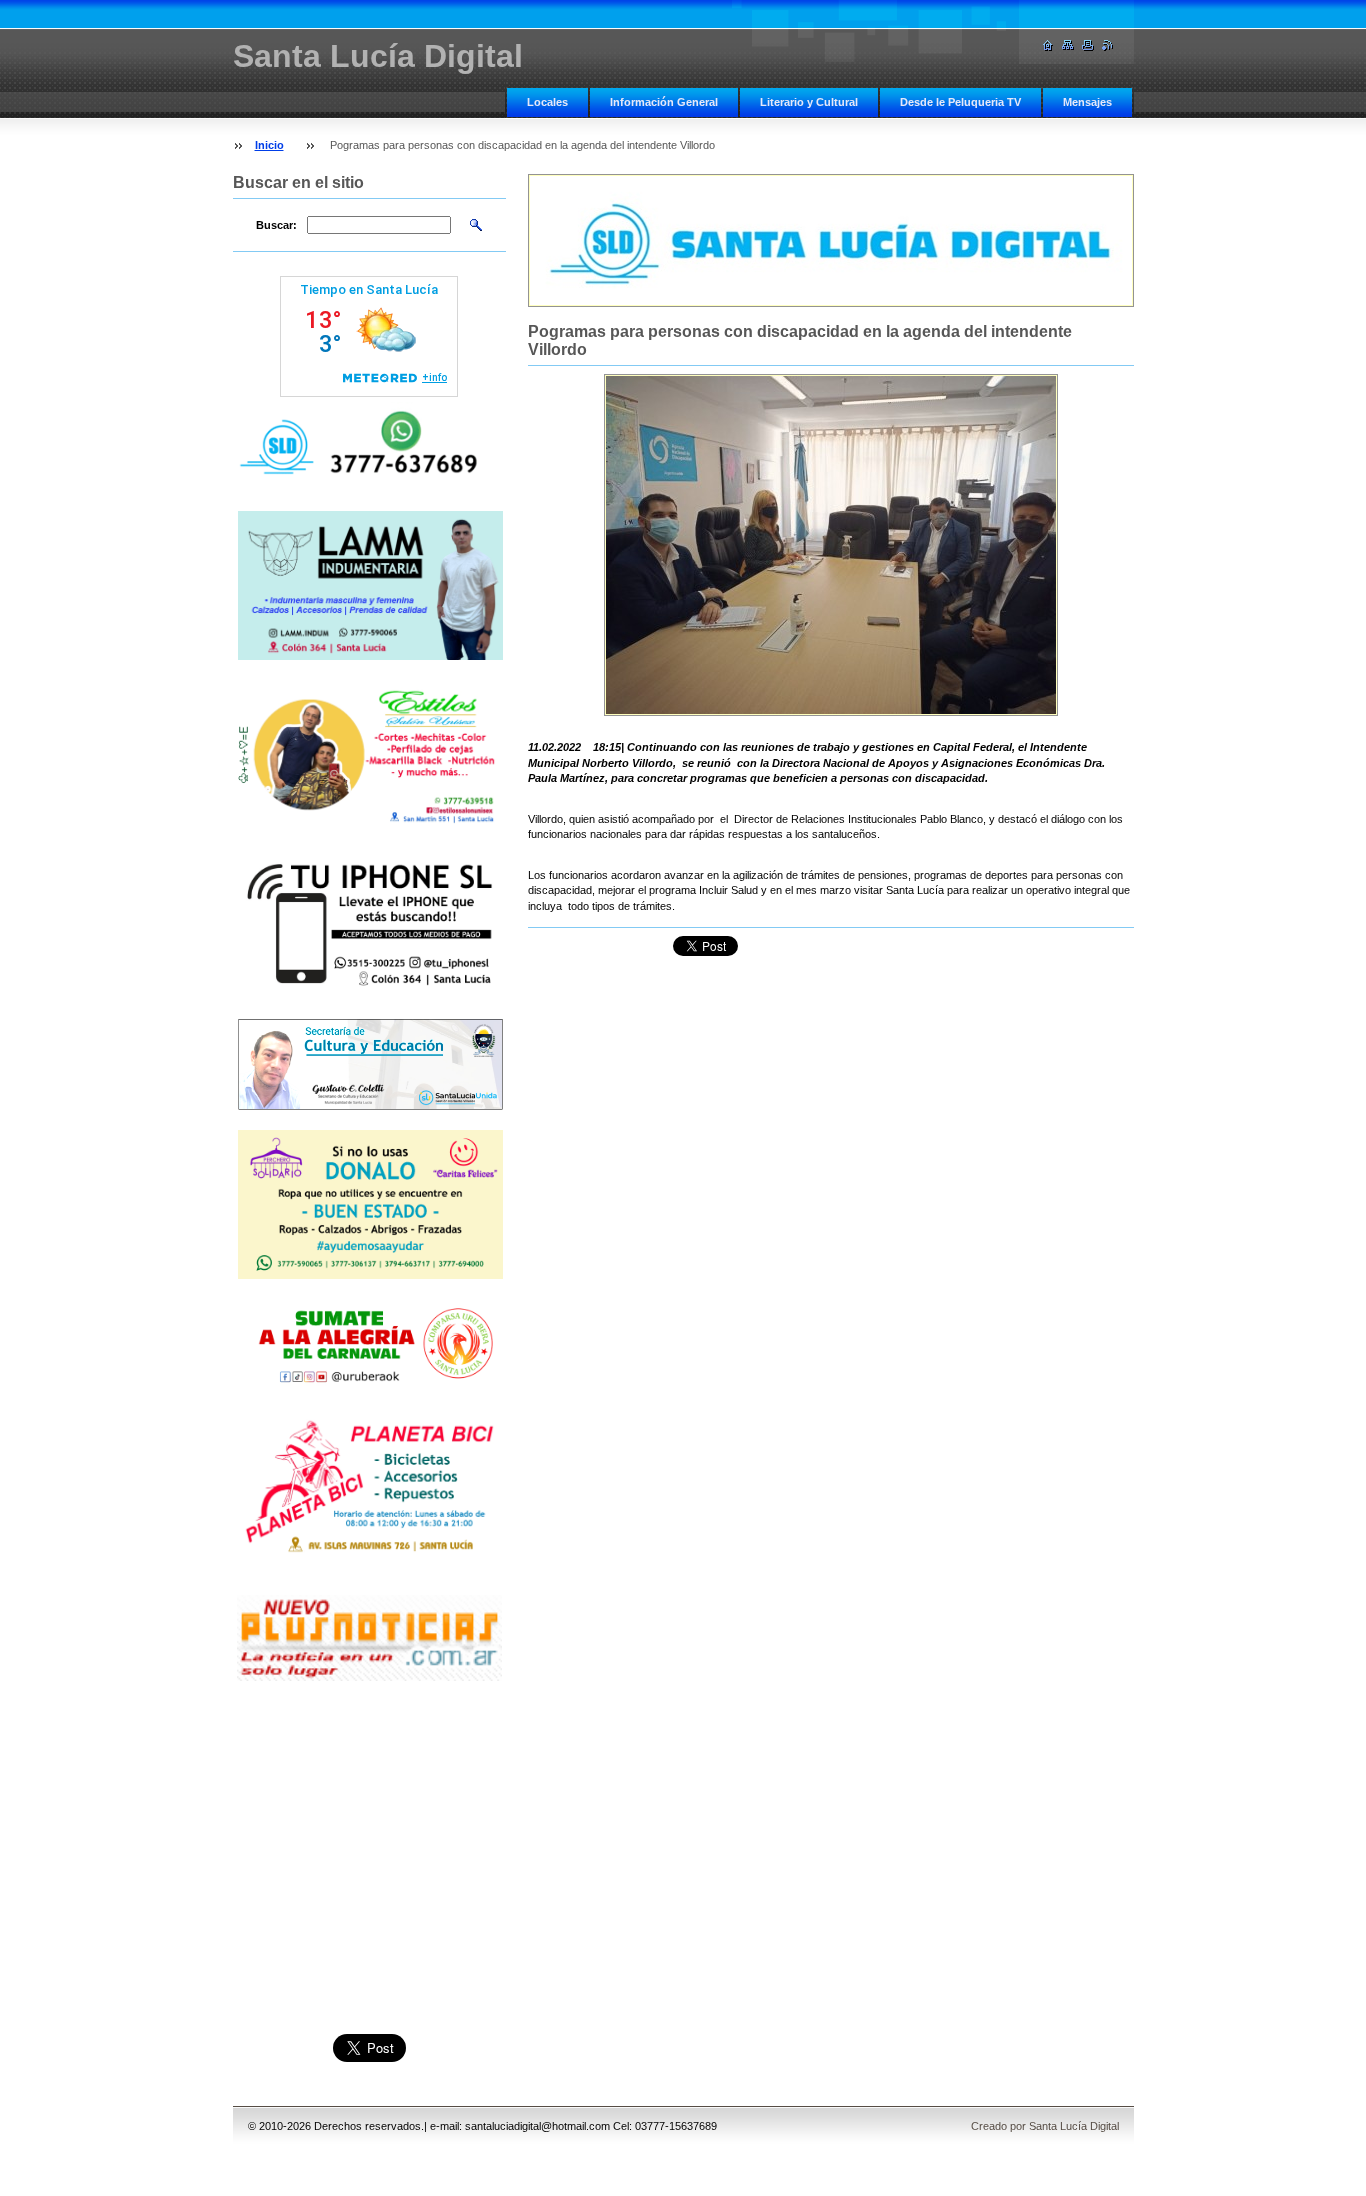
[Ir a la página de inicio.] (1048, 45)
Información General (664, 102)
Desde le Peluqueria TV (960, 102)
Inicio (269, 145)
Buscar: (276, 225)
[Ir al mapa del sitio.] (1068, 45)
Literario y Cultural (809, 102)
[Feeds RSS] (1108, 45)
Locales (547, 102)
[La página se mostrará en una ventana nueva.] (831, 545)
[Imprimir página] (1088, 45)
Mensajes (1087, 102)
